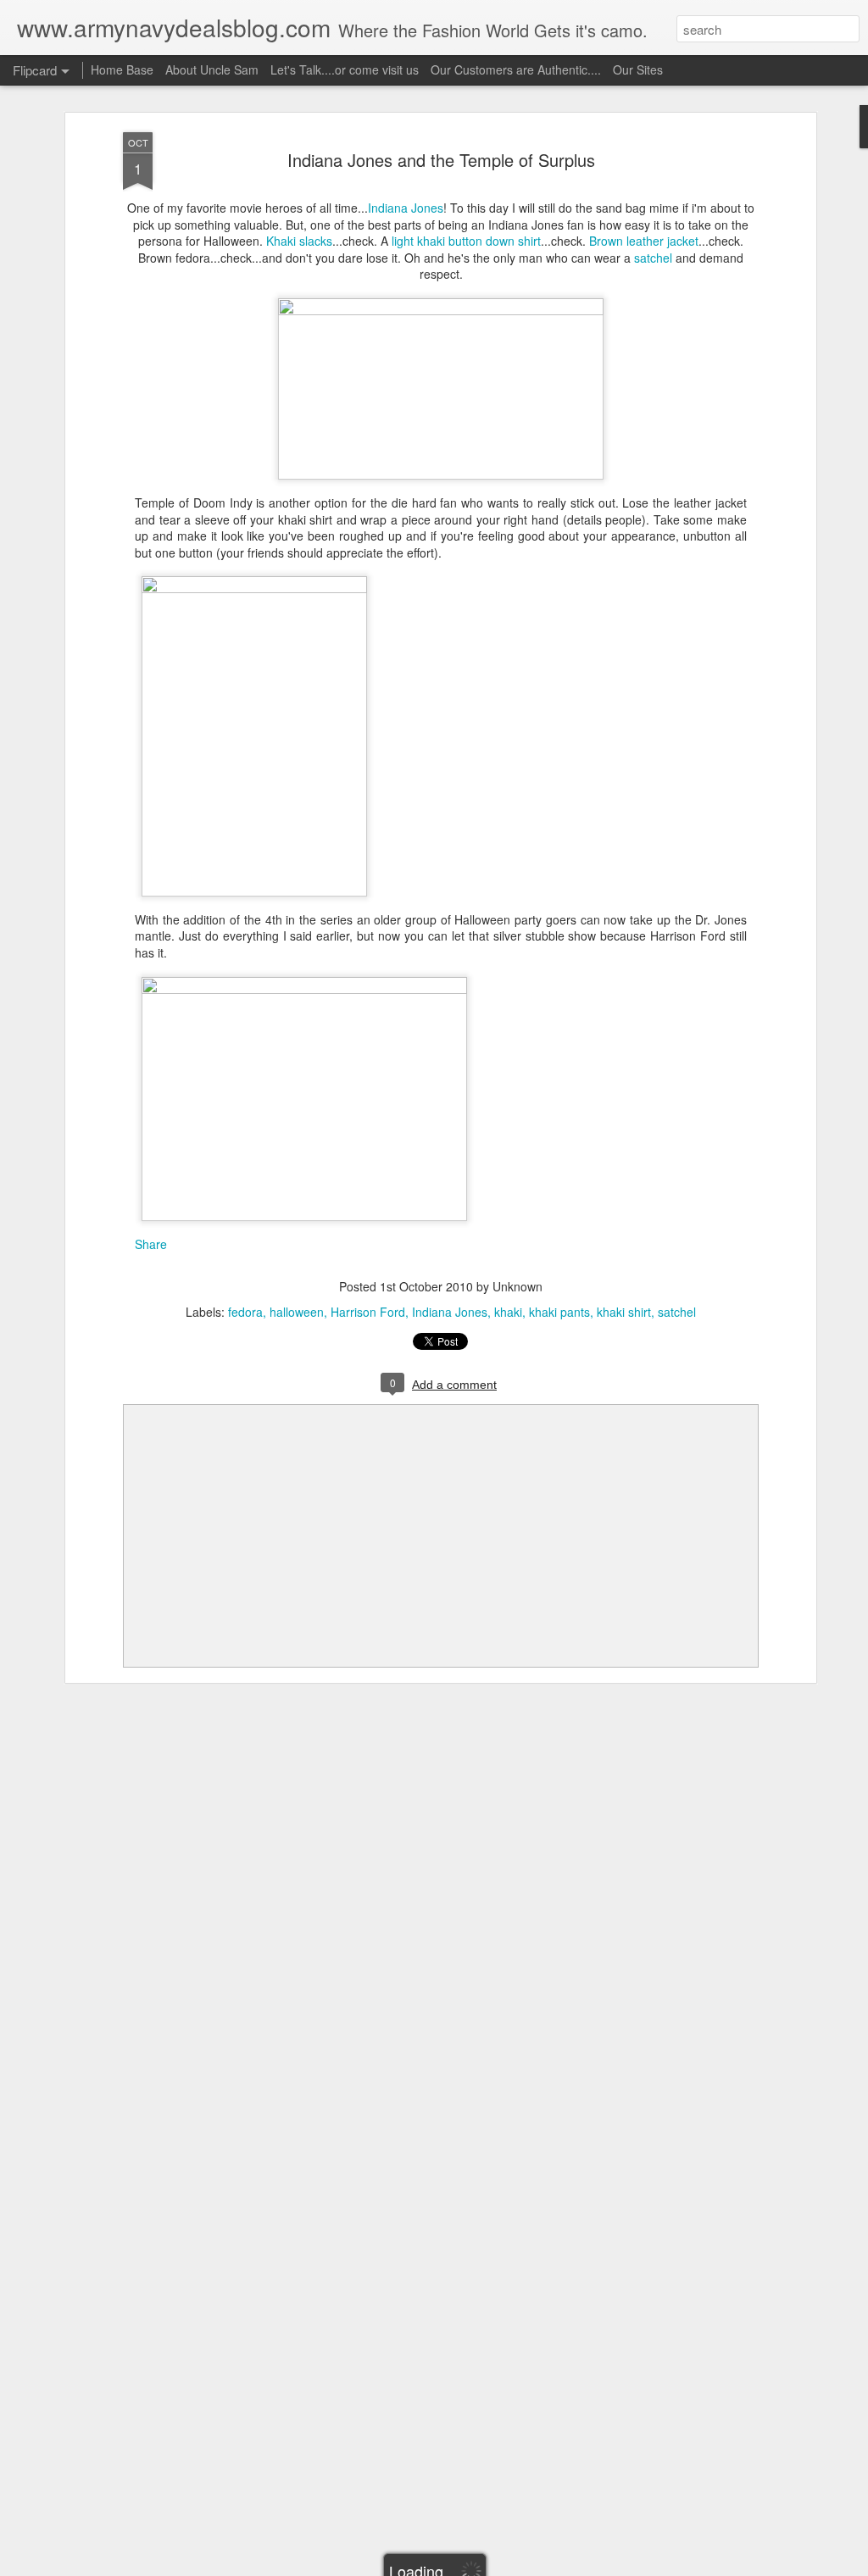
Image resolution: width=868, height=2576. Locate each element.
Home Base (122, 69)
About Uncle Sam (212, 69)
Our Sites (638, 69)
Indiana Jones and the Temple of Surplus (441, 160)
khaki (508, 1312)
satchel (653, 258)
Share (151, 1244)
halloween (297, 1312)
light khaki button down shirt (466, 241)
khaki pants (559, 1312)
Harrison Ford (368, 1312)
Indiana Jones (406, 208)
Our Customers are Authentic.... (516, 69)
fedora (245, 1312)
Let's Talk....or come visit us (345, 69)
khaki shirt (624, 1312)
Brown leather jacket (644, 241)
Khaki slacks (299, 241)
